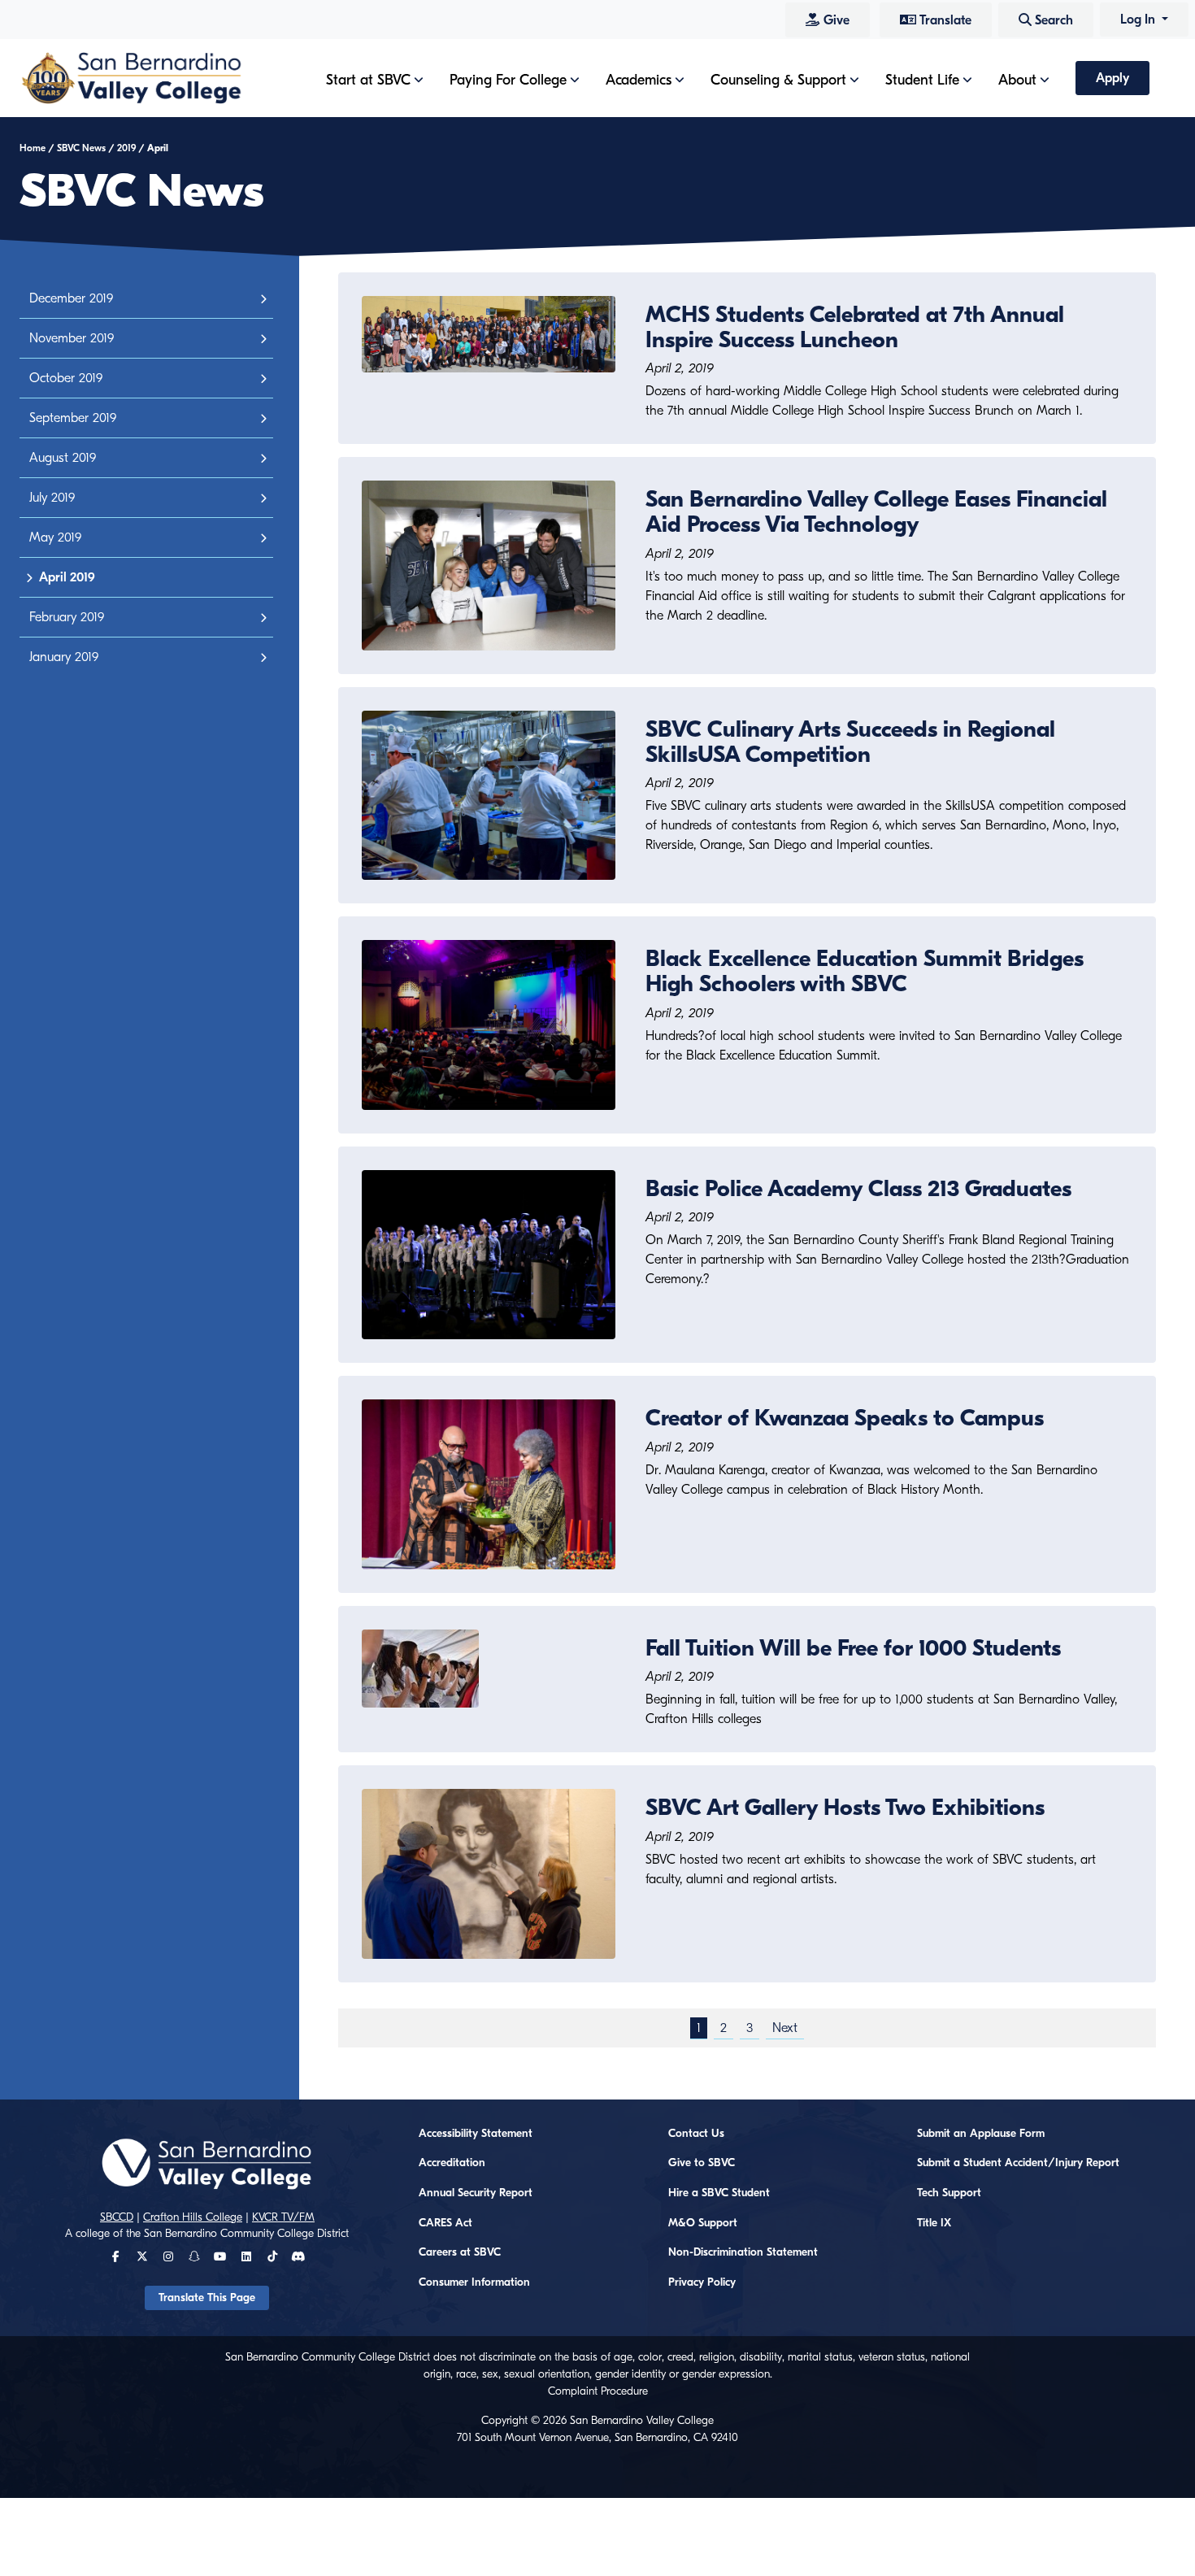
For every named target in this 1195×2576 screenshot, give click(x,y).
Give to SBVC (702, 2163)
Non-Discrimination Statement (743, 2252)
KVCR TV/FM (283, 2217)
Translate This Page (207, 2298)
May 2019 (55, 537)
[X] (142, 2257)
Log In (1139, 20)
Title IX (934, 2223)
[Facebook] (116, 2257)
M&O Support (703, 2223)
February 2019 (67, 617)
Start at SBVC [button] (368, 80)
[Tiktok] (272, 2257)
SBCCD (117, 2217)
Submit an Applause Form (981, 2134)
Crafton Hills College (193, 2217)
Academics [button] (639, 80)
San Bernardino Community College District (246, 2234)
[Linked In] (246, 2257)
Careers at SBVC (460, 2252)
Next (785, 2028)
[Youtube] (220, 2257)
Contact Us (696, 2134)
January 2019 (64, 657)
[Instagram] (168, 2257)
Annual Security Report (476, 2193)
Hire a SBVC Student (719, 2193)
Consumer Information (474, 2282)
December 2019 (71, 298)
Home (33, 148)
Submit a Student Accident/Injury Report (1018, 2163)
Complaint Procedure (598, 2391)
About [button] (1017, 80)
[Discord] (298, 2257)
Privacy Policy (702, 2282)
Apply (1112, 78)
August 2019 (63, 458)
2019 (126, 148)
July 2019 (52, 498)
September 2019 (73, 418)
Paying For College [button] (508, 80)
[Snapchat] (194, 2257)
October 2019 (66, 378)
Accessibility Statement (476, 2134)
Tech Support (949, 2193)
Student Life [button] (922, 80)
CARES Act (445, 2223)
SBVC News (81, 148)
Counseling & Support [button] (778, 80)
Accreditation (452, 2163)
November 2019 (72, 338)
